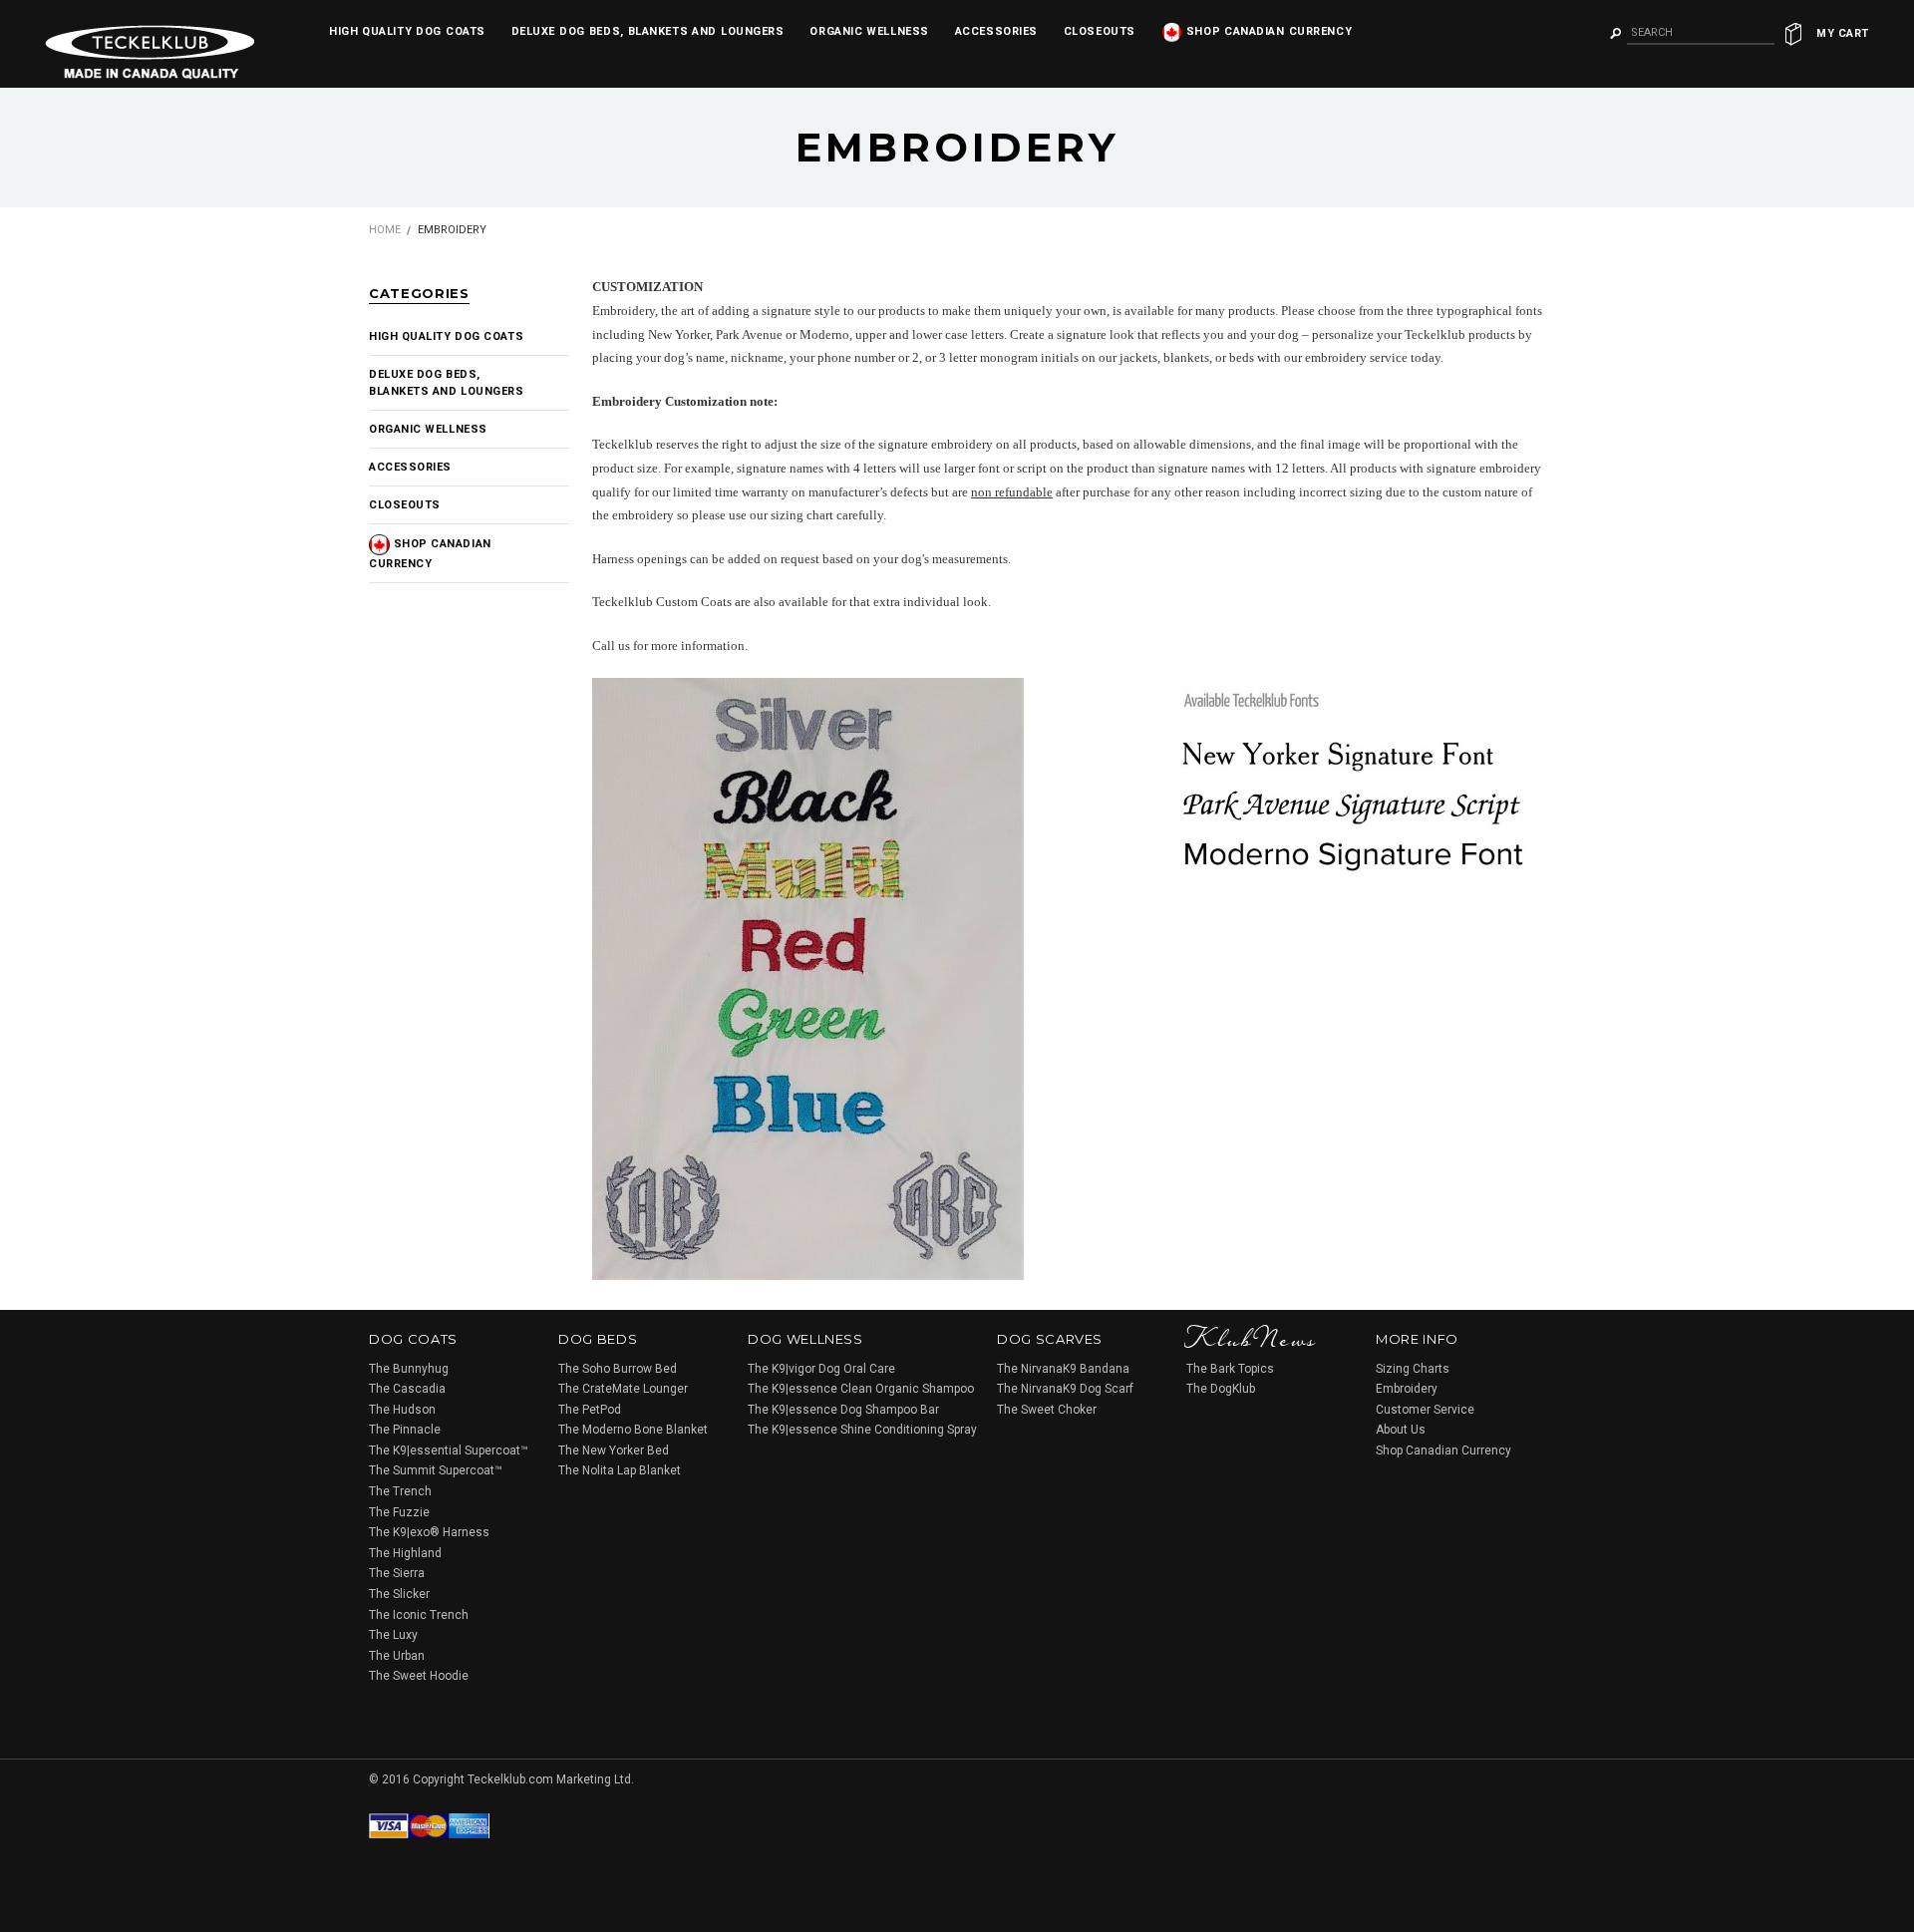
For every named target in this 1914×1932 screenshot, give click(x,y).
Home (385, 230)
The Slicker (399, 1594)
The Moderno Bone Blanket (633, 1430)
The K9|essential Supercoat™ (449, 1450)
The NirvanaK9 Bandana (1063, 1369)
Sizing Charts (1413, 1369)
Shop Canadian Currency (1267, 31)
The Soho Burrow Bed (618, 1369)
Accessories (996, 31)
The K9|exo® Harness (429, 1532)
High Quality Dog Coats (407, 31)
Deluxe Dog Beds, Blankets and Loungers (648, 31)
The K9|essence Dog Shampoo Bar (843, 1410)
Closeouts (1100, 31)
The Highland (405, 1553)
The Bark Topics (1230, 1369)
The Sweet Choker (1047, 1410)
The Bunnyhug (409, 1369)
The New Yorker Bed (614, 1450)
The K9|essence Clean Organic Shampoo (861, 1389)
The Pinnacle (405, 1430)
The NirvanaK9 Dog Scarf (1065, 1389)
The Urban (397, 1656)
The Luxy (393, 1635)
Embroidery (1407, 1389)
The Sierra (397, 1573)
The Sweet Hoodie (419, 1676)
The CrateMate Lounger (623, 1389)
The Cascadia (407, 1389)
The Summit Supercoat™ (436, 1470)
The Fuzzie (399, 1512)
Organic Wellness (869, 31)
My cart (1843, 33)
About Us (1401, 1430)
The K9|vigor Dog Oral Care (821, 1369)
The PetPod (590, 1410)
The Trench (400, 1491)
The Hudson (402, 1410)
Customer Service (1425, 1410)
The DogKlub (1221, 1389)
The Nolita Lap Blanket (620, 1470)
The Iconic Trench (419, 1615)
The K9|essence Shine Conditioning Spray (862, 1430)
